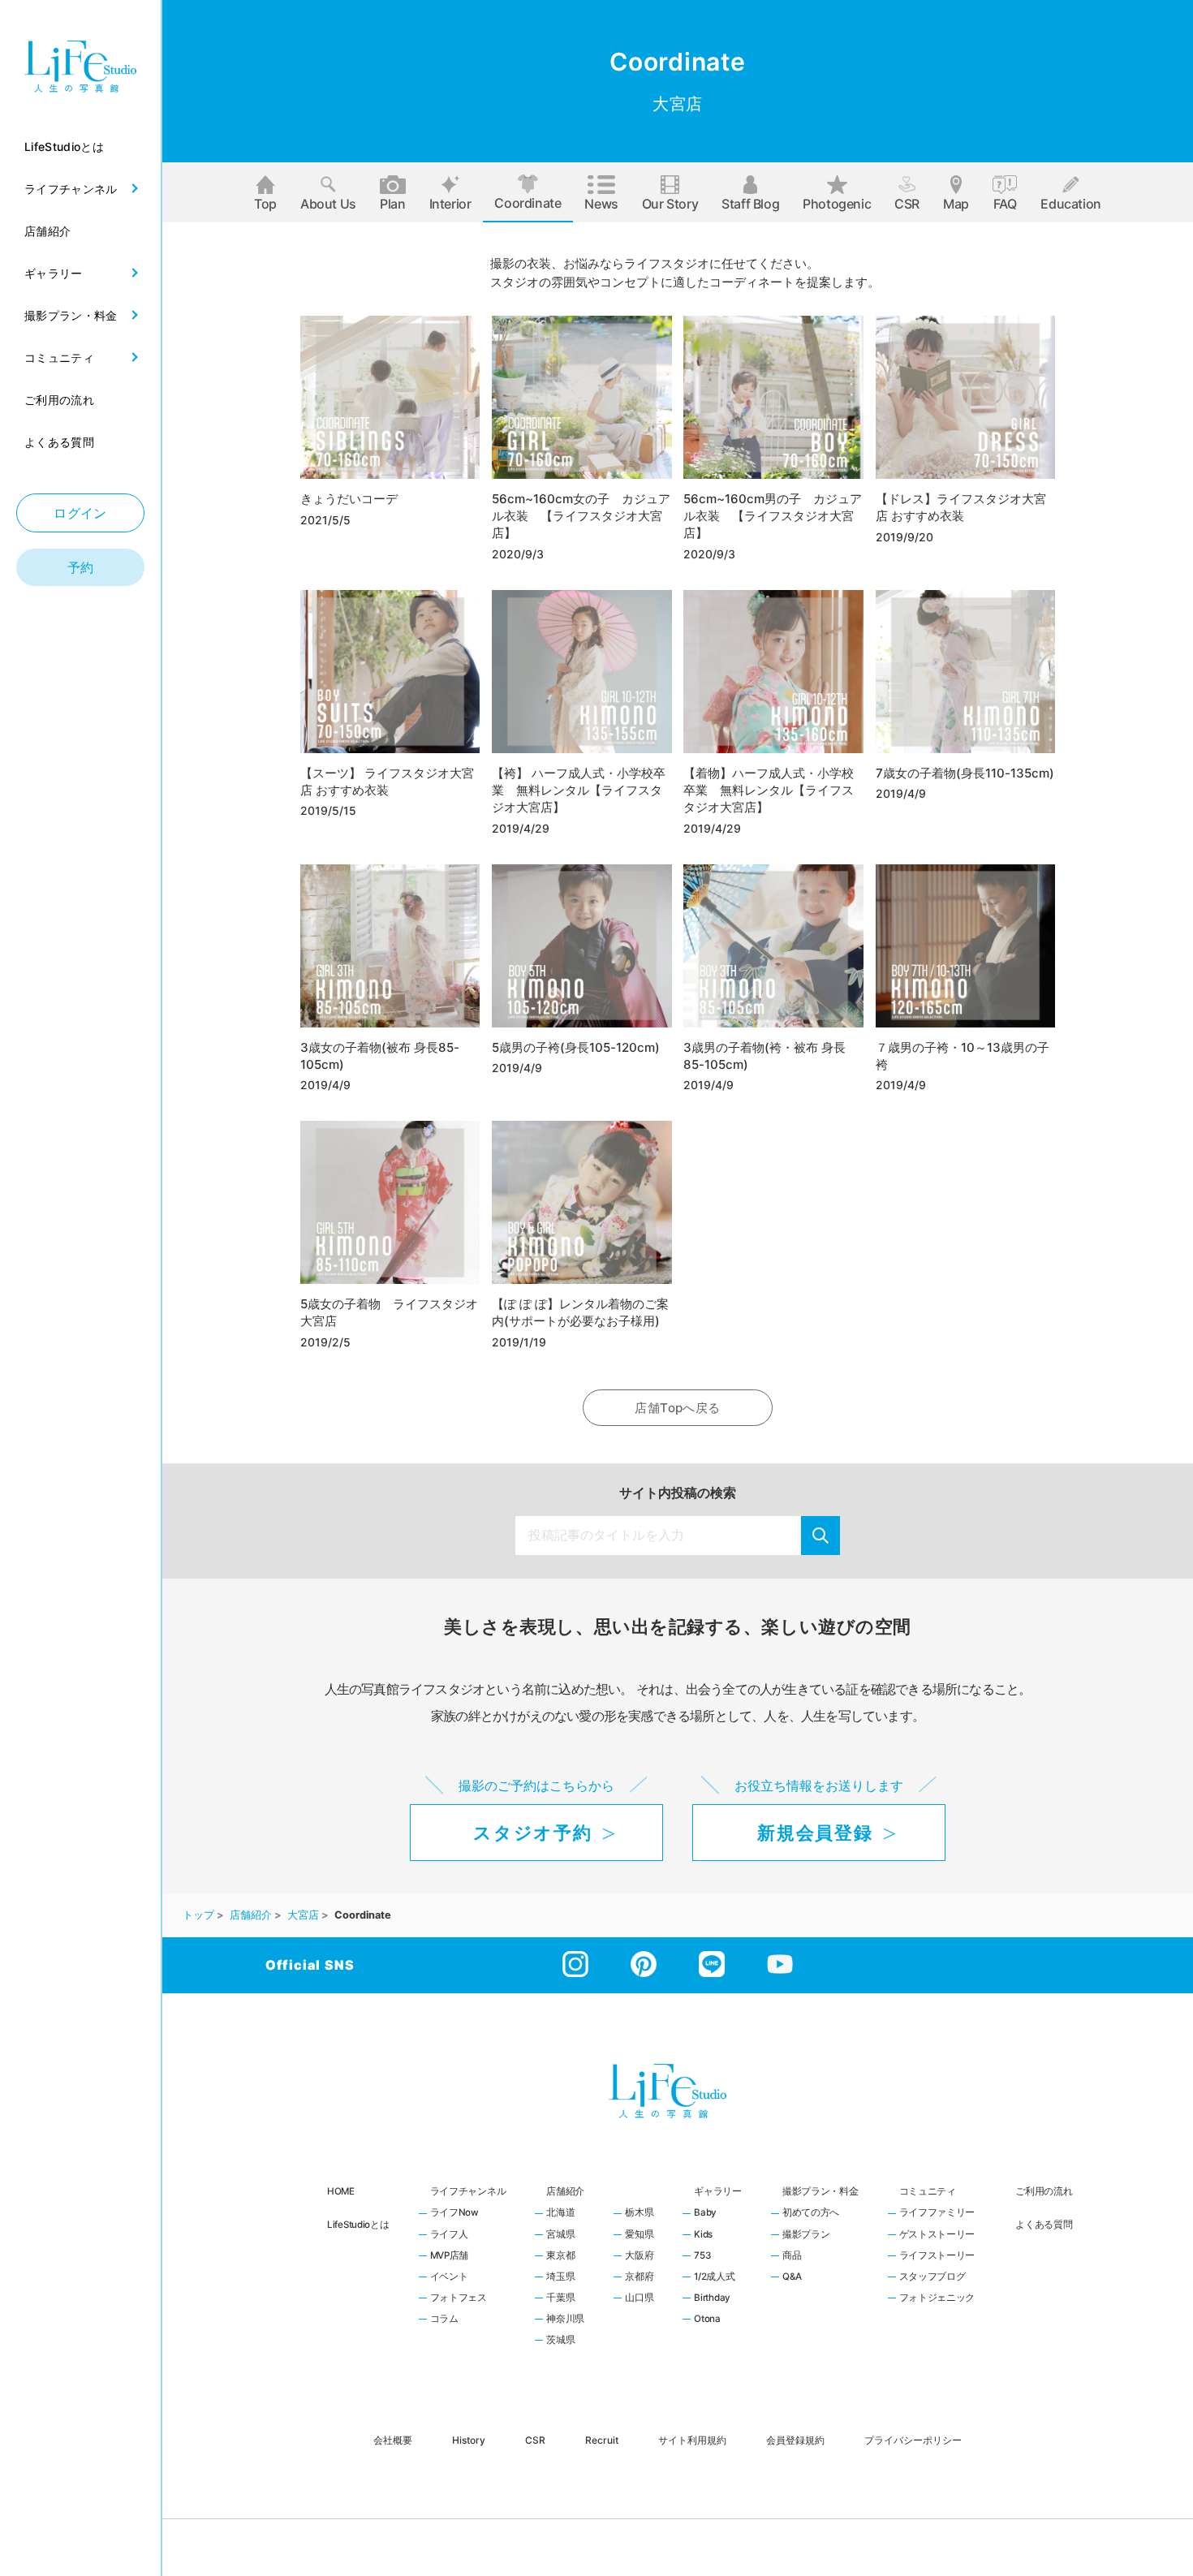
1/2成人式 (714, 2277)
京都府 (639, 2277)
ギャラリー (718, 2191)
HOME (341, 2191)
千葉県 (560, 2298)
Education (1070, 204)
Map (956, 204)
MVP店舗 (450, 2256)
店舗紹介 (565, 2191)
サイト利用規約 (692, 2439)
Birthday (712, 2298)
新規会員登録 (815, 1833)
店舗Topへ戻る (677, 1408)
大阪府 (639, 2256)
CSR (907, 204)
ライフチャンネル (468, 2191)
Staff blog (750, 204)
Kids (703, 2235)
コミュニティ (928, 2191)
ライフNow (454, 2213)
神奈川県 (565, 2320)
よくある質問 (1044, 2225)
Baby (705, 2213)
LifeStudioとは (358, 2225)
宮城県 (560, 2235)
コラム (444, 2320)
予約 (81, 567)
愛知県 (639, 2235)
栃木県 (639, 2213)
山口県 (639, 2298)
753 (702, 2256)
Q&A (792, 2277)
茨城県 (560, 2341)
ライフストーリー (937, 2256)
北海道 (560, 2213)
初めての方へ (811, 2213)
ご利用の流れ (1044, 2191)
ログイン (80, 513)
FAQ (1005, 204)
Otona (707, 2320)
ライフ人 (449, 2235)
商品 (792, 2256)
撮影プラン (806, 2235)
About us (328, 204)
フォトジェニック (937, 2298)
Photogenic (837, 204)
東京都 (560, 2256)
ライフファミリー (937, 2213)
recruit (602, 2439)
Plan (392, 204)
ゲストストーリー (937, 2235)
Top (265, 204)
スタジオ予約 (532, 1833)
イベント (449, 2277)
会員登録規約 (795, 2439)
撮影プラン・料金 (820, 2191)
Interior (450, 204)
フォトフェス (459, 2298)
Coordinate (528, 203)
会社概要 (393, 2439)
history (469, 2439)
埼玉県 (560, 2277)
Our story (670, 204)
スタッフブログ (932, 2277)
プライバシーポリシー (913, 2439)
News (601, 204)
